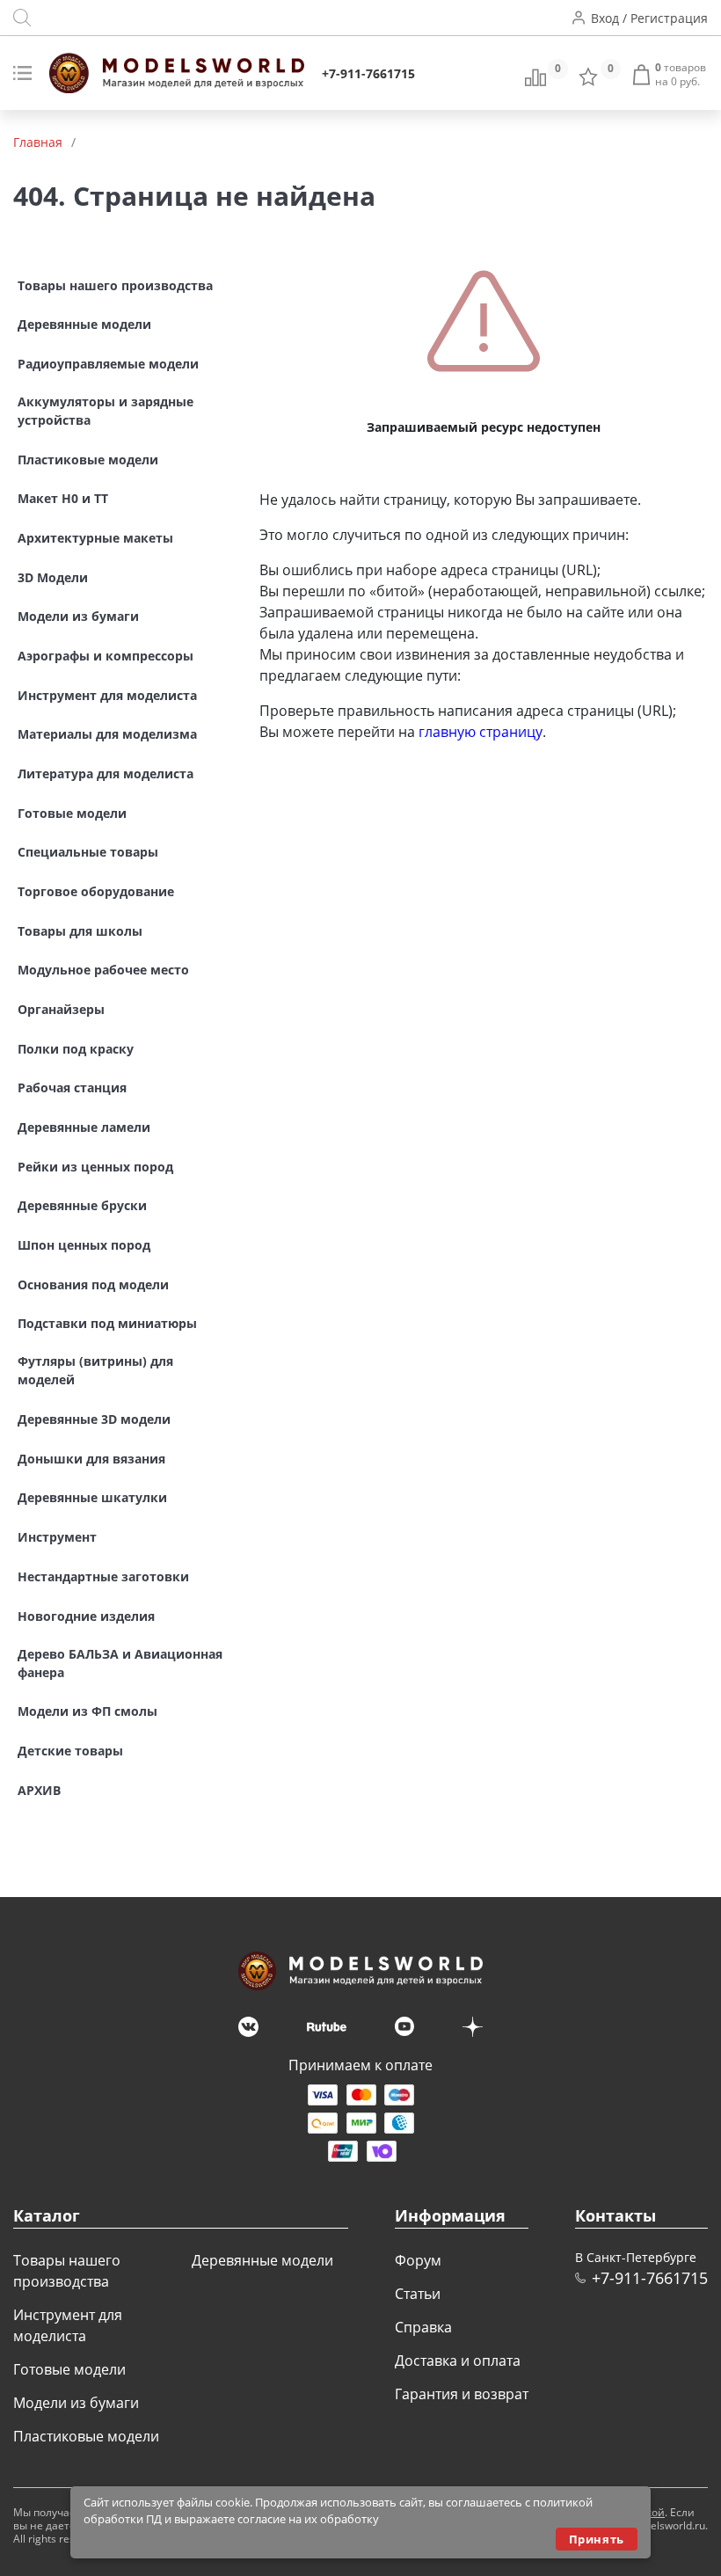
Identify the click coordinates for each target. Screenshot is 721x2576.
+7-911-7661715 (368, 73)
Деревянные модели (262, 2260)
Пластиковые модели (86, 2436)
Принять (597, 2539)
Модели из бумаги (76, 2403)
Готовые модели (69, 2369)
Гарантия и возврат (462, 2394)
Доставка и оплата (458, 2361)
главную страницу (481, 732)
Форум (418, 2260)
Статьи (418, 2294)
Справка (423, 2327)
